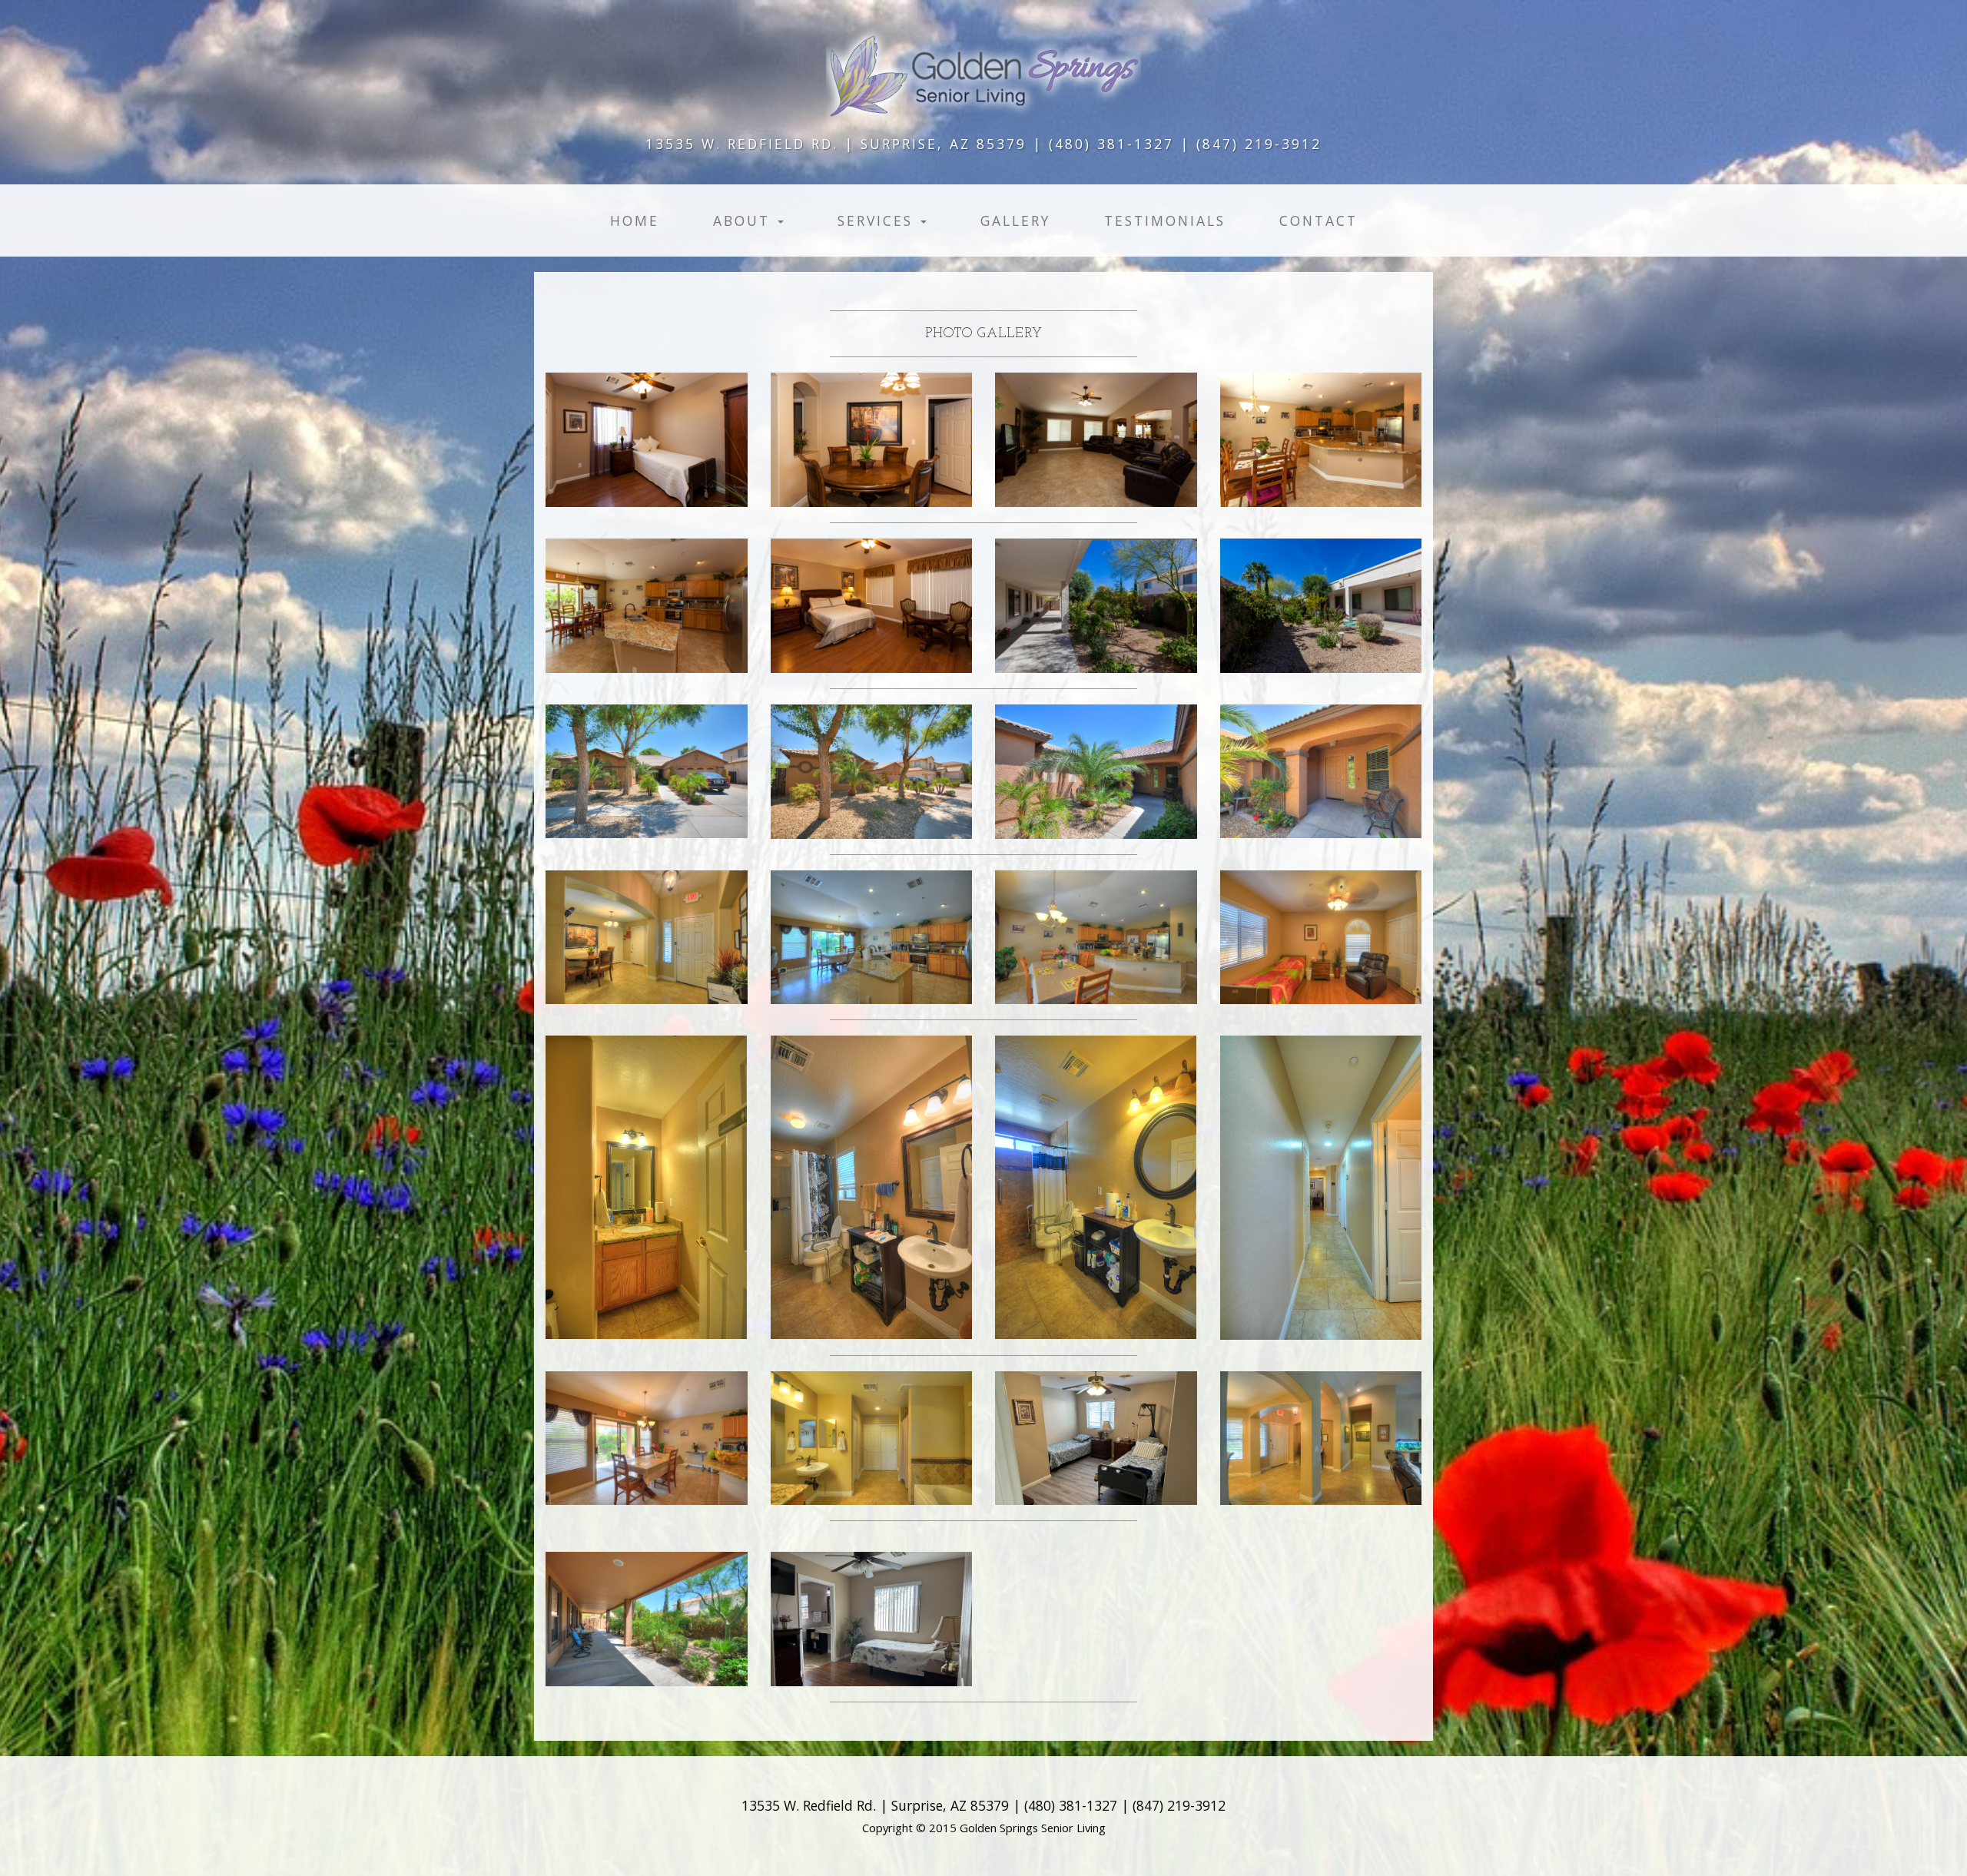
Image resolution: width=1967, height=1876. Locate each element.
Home (635, 220)
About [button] (745, 220)
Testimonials (1165, 220)
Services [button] (878, 220)
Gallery (1015, 220)
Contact (1319, 220)
